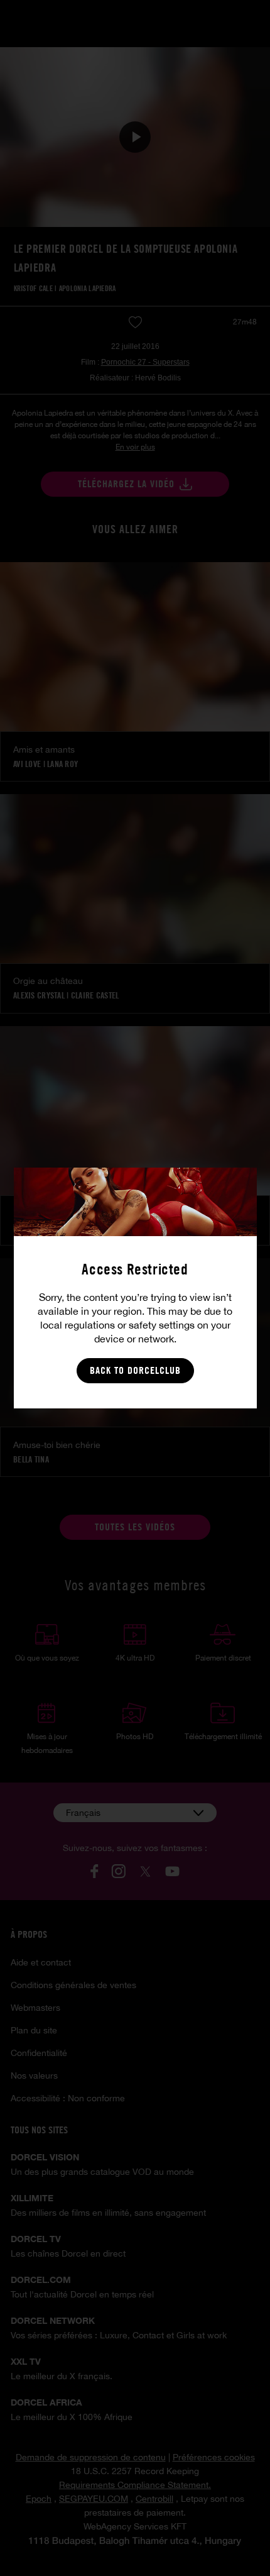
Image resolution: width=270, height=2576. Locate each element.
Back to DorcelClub (135, 1370)
